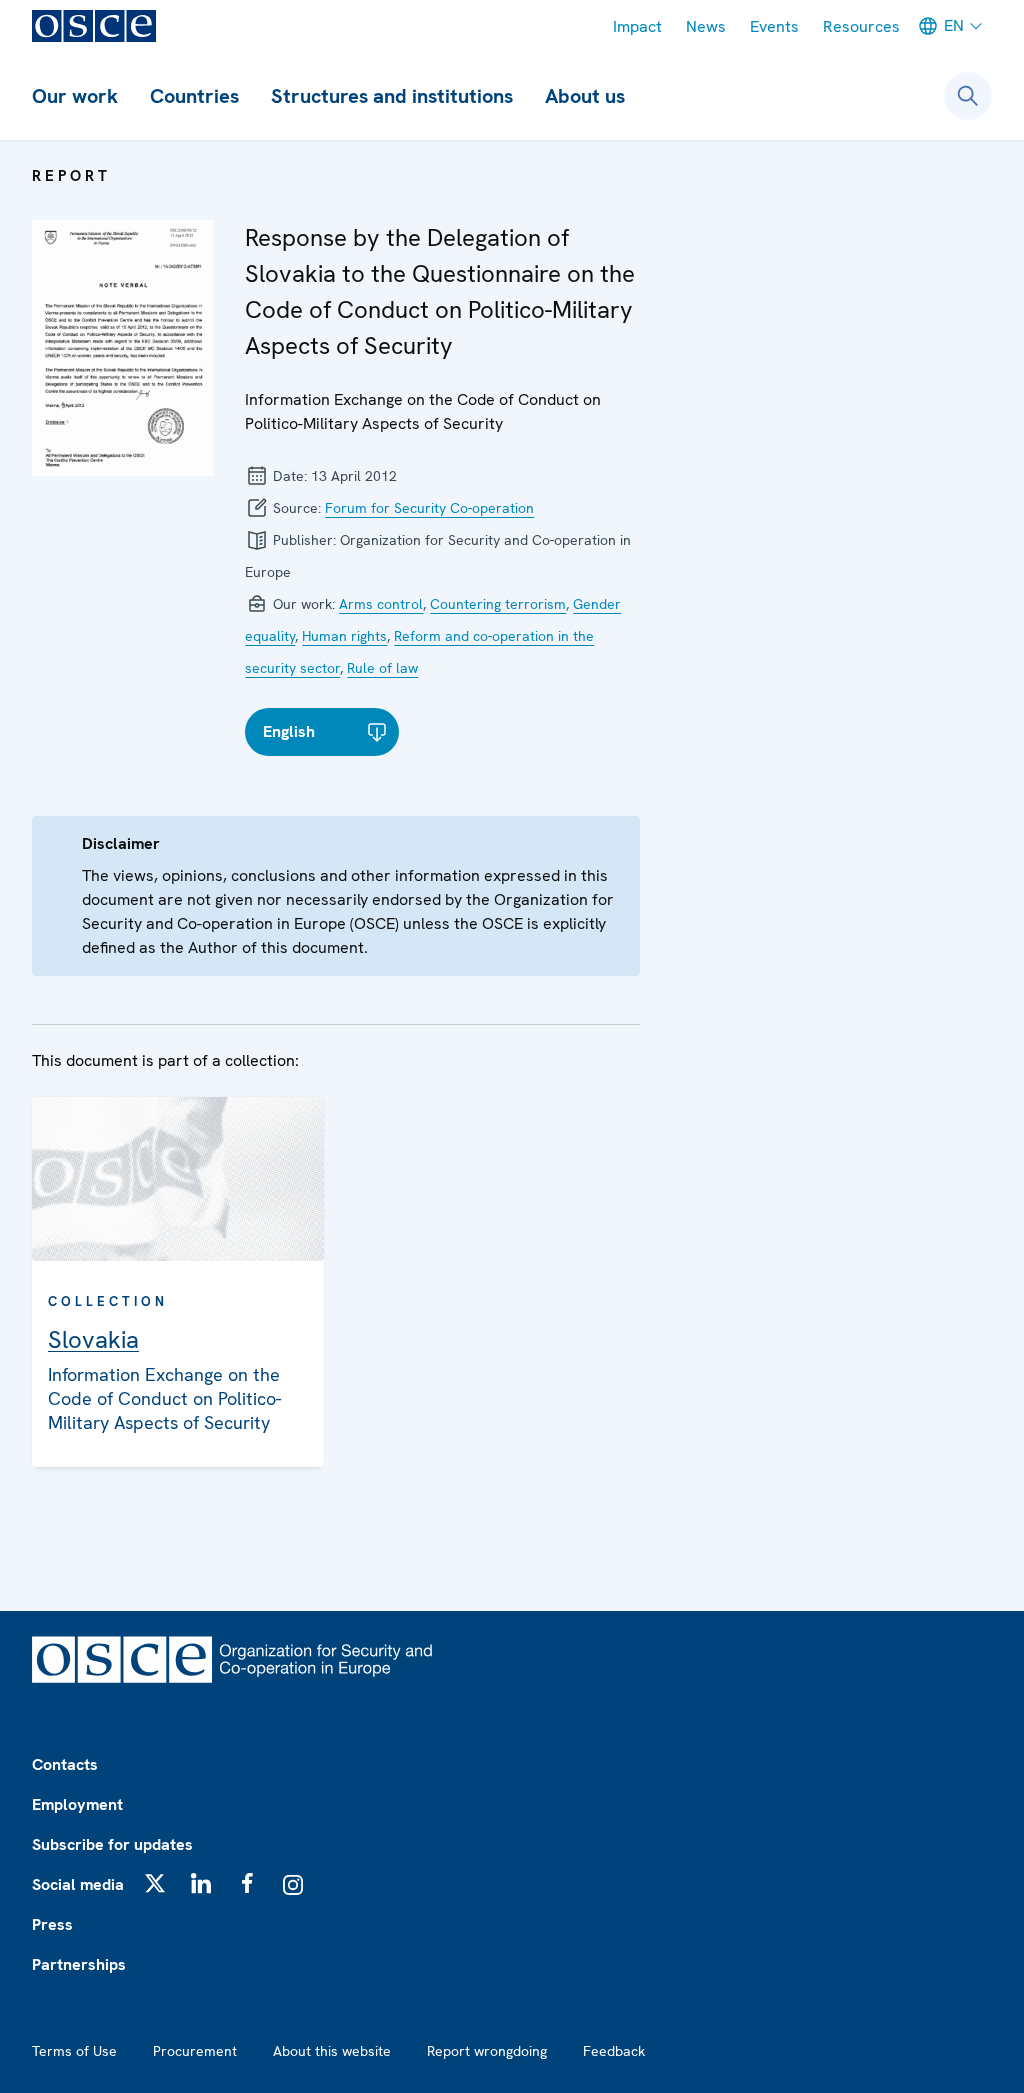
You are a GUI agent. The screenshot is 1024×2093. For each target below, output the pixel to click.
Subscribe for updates (112, 1844)
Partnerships (79, 1964)
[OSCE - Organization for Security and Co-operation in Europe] (94, 26)
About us (585, 96)
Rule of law (382, 668)
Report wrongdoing (487, 2051)
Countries (194, 96)
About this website (332, 2051)
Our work (75, 96)
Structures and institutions (392, 96)
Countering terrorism (498, 604)
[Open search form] (968, 96)
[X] (155, 1883)
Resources (861, 26)
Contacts (65, 1764)
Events (774, 26)
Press (52, 1924)
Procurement (195, 2051)
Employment (77, 1804)
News (706, 26)
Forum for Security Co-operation (429, 508)
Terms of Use (74, 2051)
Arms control (381, 604)
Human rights (344, 636)
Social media (78, 1884)
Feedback (614, 2051)
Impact (637, 26)
